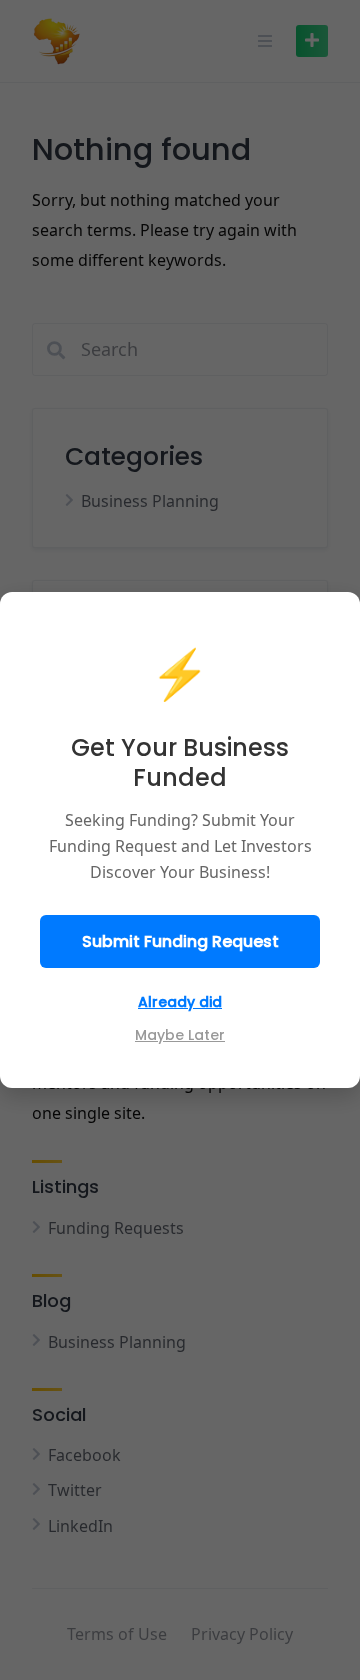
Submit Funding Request (180, 941)
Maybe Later (180, 1035)
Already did (180, 1002)
